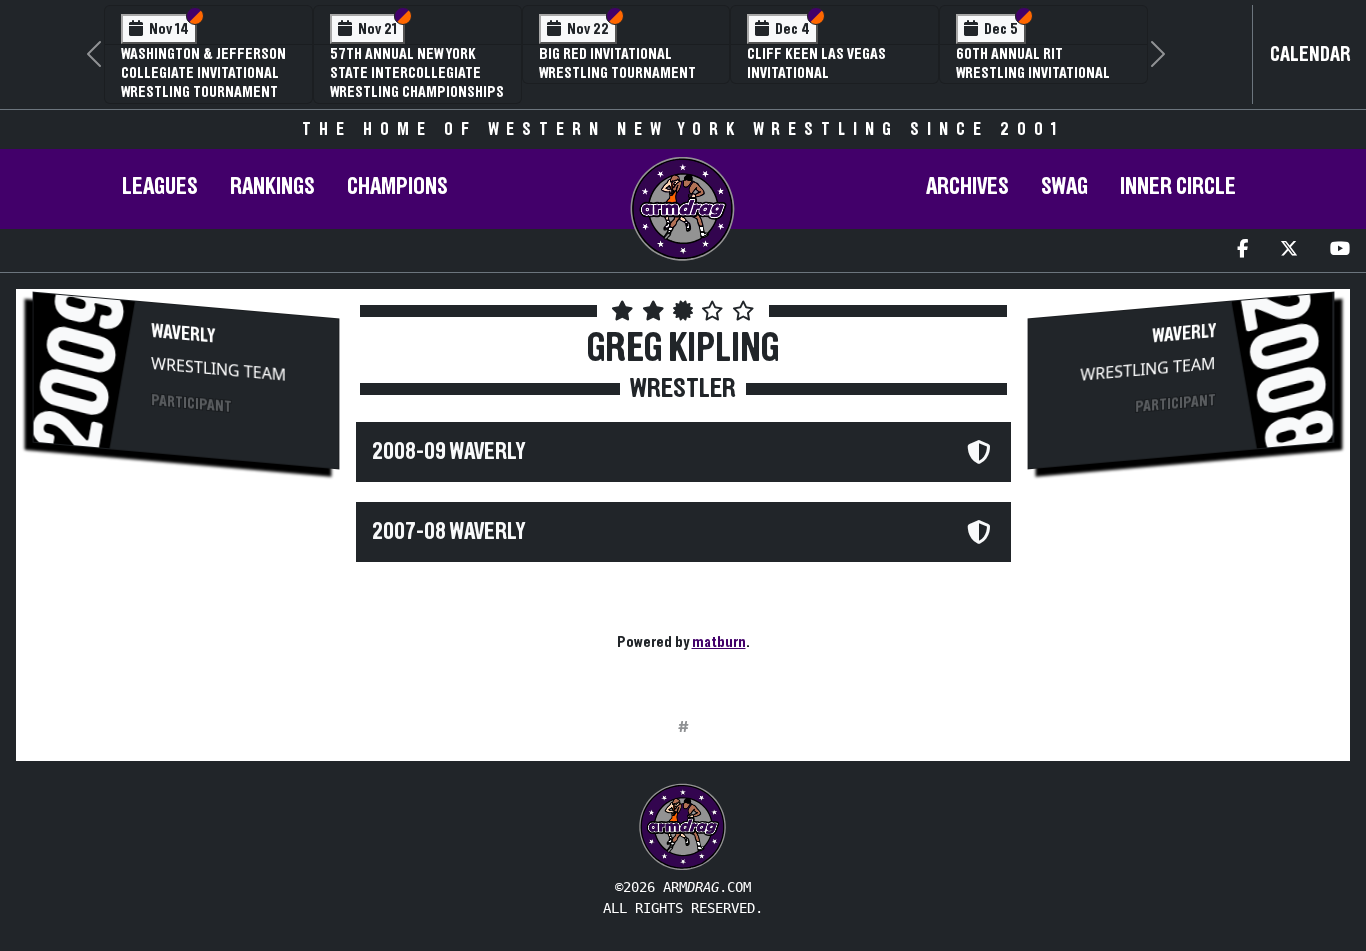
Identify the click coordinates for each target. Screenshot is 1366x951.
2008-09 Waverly (448, 452)
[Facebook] (1242, 250)
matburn (719, 642)
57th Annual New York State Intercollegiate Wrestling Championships (417, 73)
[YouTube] (1340, 250)
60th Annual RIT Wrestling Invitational (1033, 63)
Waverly (183, 334)
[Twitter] (1289, 250)
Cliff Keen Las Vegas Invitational (816, 63)
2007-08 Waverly (448, 532)
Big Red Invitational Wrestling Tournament (617, 63)
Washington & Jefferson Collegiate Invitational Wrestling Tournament (203, 73)
